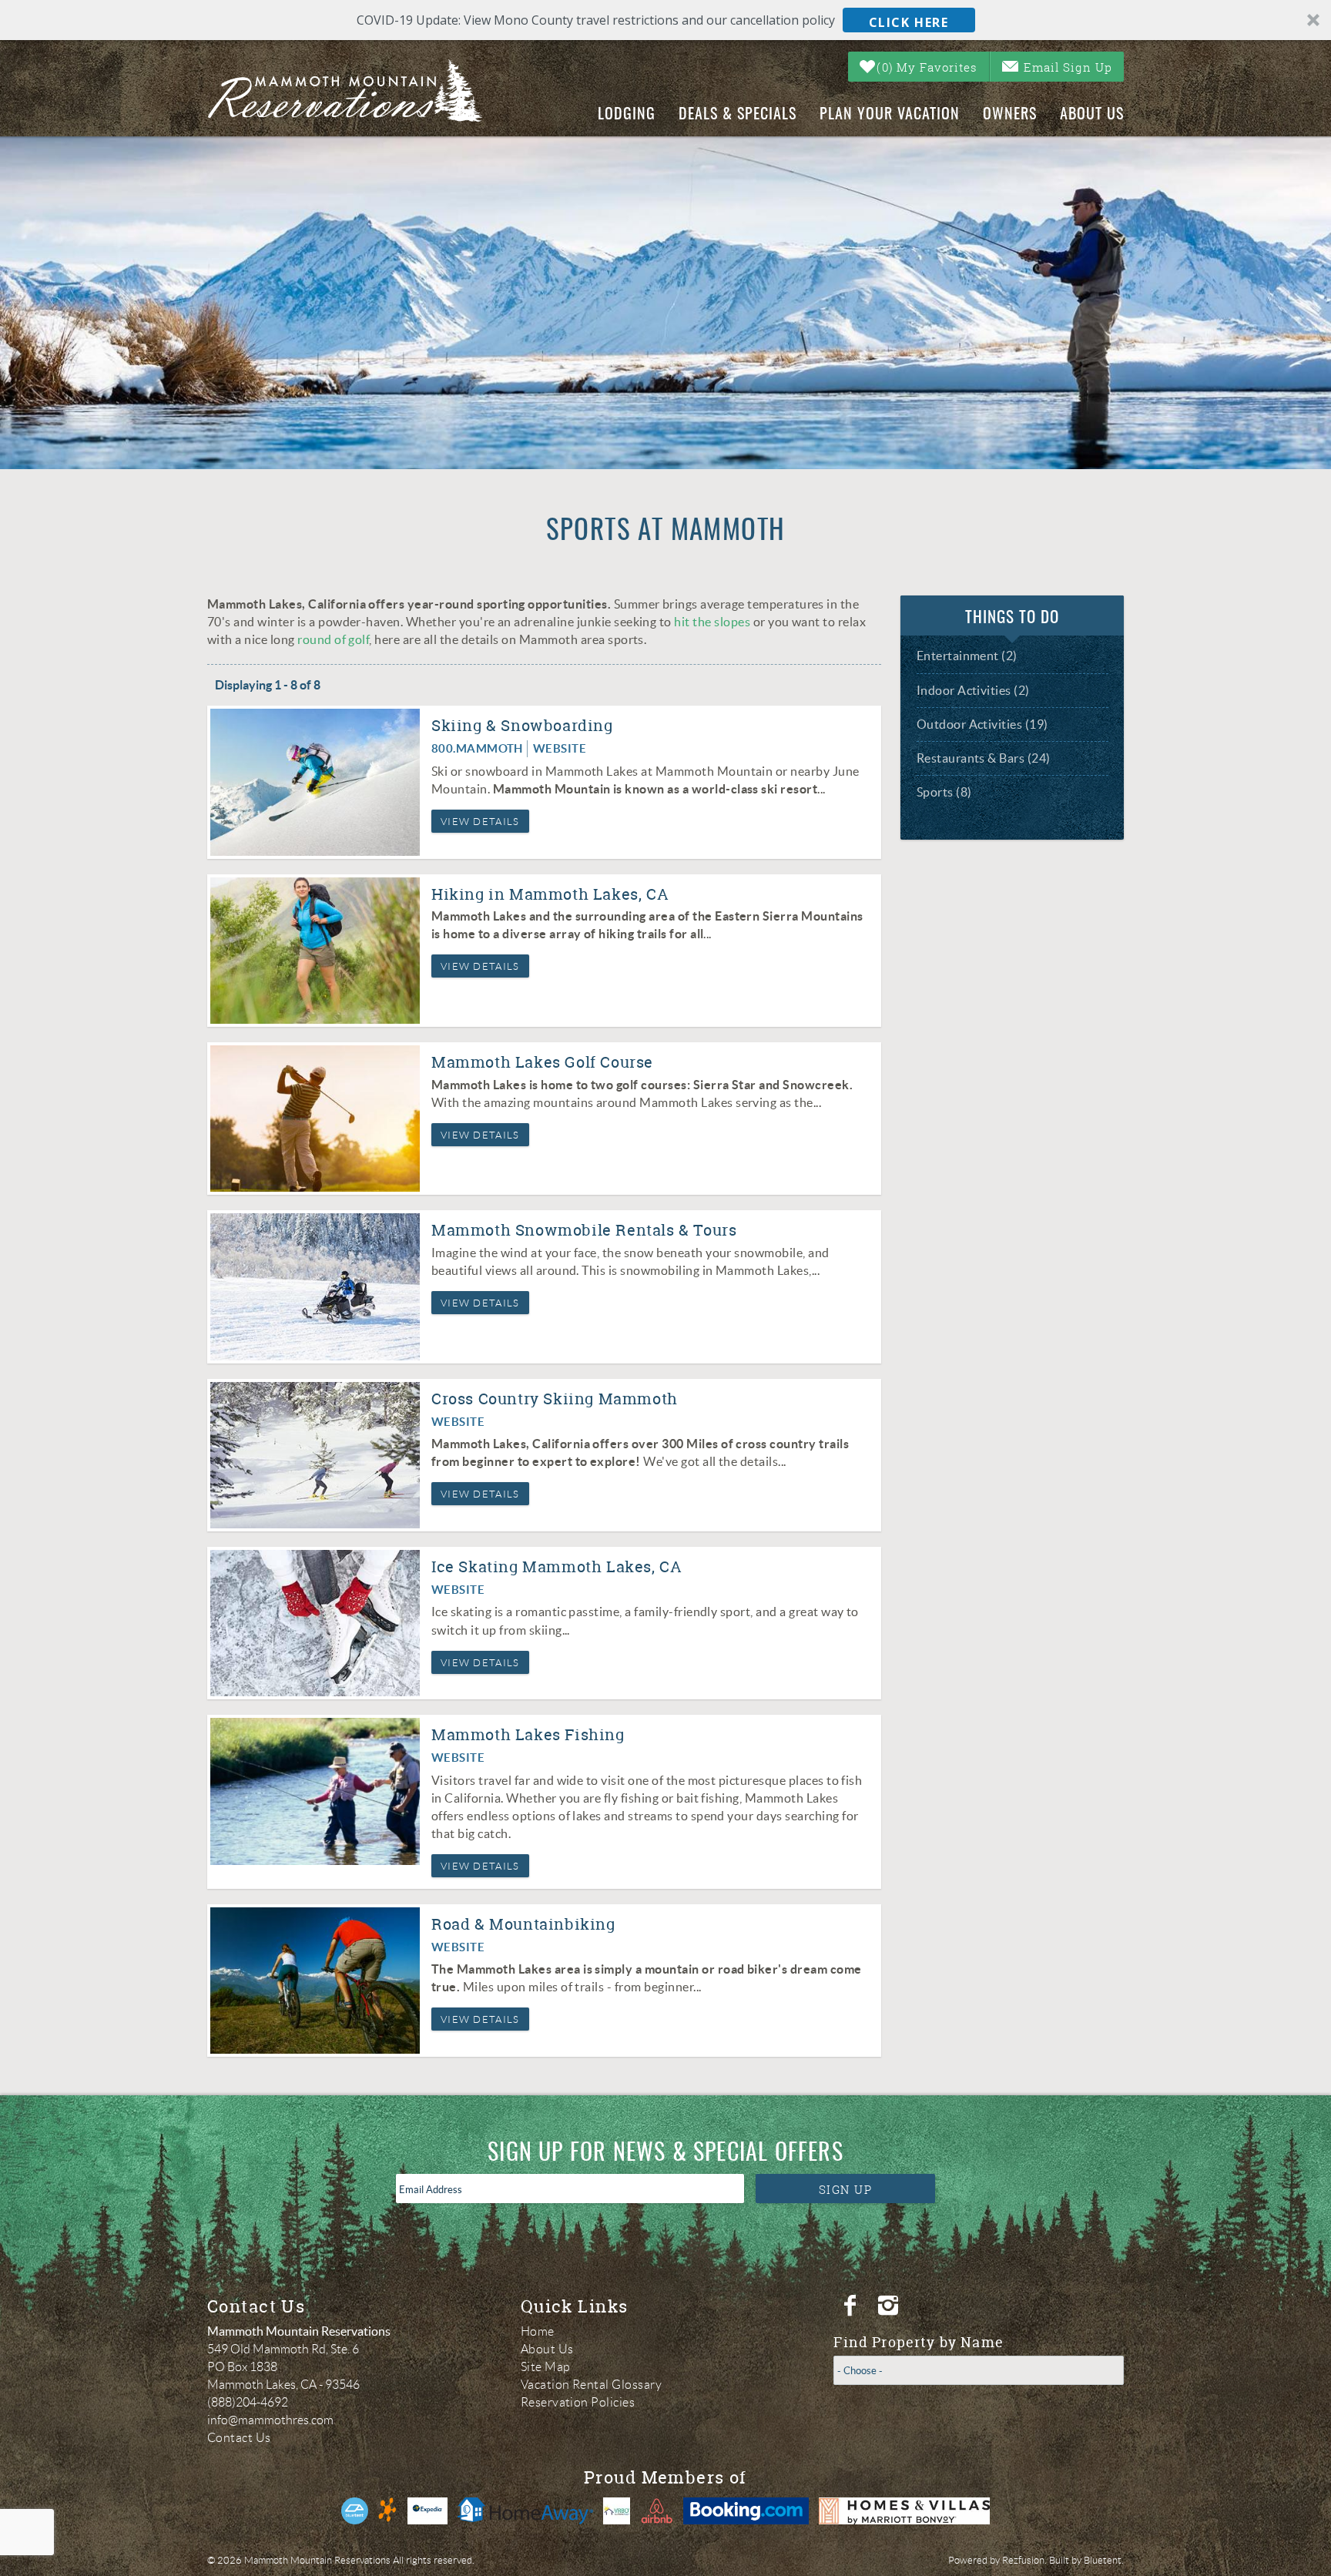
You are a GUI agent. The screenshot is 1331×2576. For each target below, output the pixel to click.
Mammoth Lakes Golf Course (542, 1062)
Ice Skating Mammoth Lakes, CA (557, 1566)
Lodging (627, 115)
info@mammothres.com (270, 2420)
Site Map (546, 2367)
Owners (1010, 115)
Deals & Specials (738, 115)
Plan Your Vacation (890, 115)
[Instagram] (890, 2306)
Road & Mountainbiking (523, 1924)
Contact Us (239, 2438)
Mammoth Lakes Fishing (528, 1734)
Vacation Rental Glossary (592, 2385)
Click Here (909, 22)
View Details (480, 822)
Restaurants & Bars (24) (984, 758)
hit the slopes (712, 622)
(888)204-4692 (248, 2402)
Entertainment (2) (967, 656)
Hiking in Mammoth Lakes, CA (550, 894)
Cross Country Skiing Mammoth (555, 1399)
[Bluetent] (355, 2511)
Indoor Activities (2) (973, 690)
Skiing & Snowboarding (522, 725)
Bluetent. (1104, 2560)
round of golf (333, 639)
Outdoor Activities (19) (982, 724)
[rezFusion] (388, 2511)
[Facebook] (852, 2306)
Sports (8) (944, 792)
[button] (665, 20)
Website (560, 748)
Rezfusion (1023, 2560)
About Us (1092, 115)
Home (538, 2331)
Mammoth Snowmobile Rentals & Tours (584, 1230)
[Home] (358, 91)
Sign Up (846, 2189)
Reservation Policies (578, 2402)
